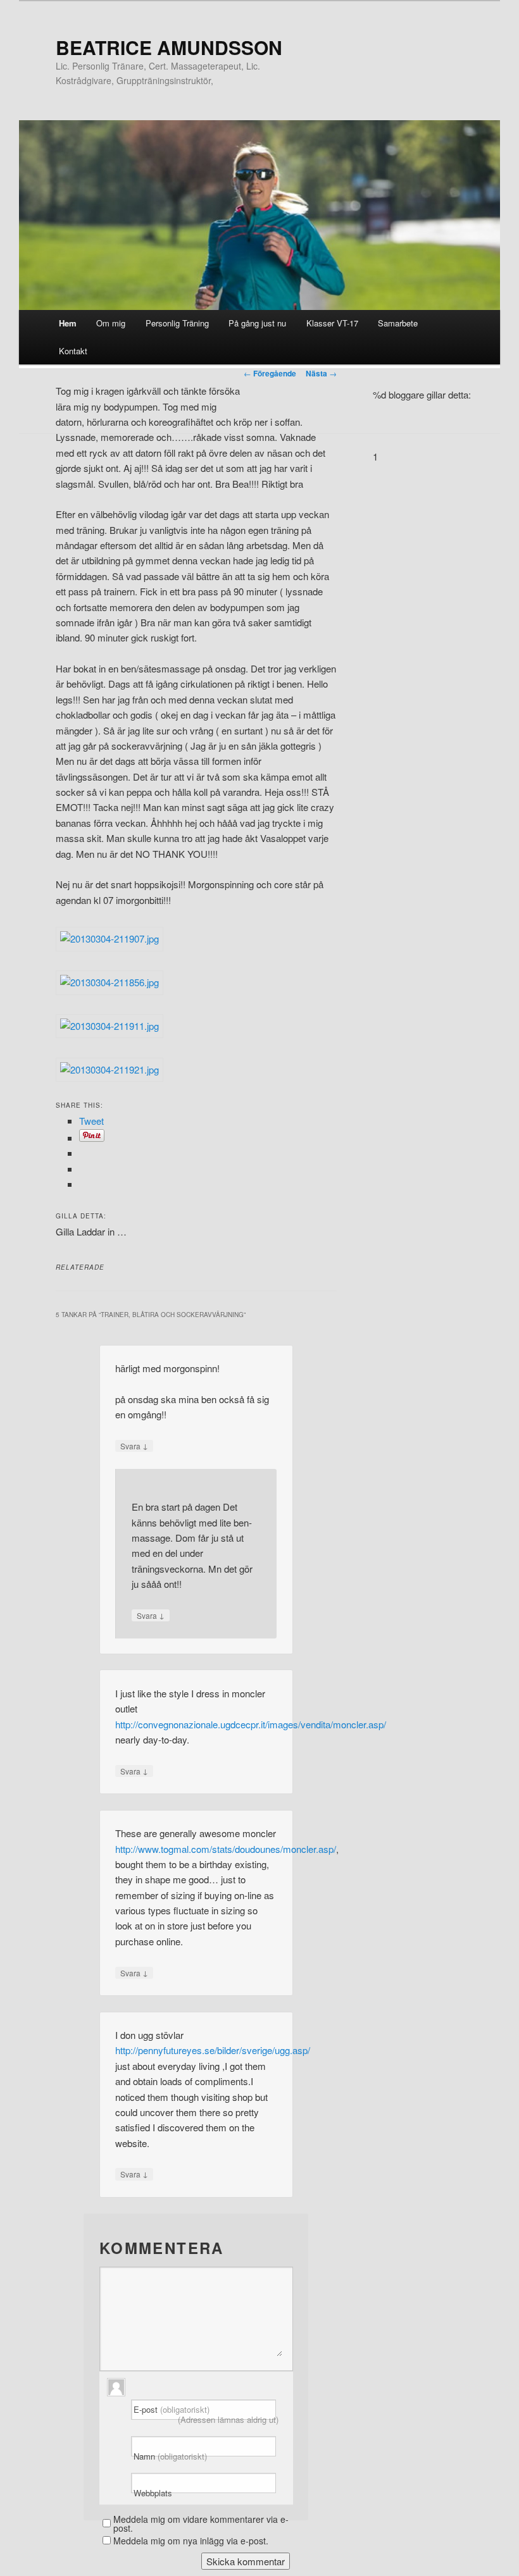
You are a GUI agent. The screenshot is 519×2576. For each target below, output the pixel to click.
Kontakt (73, 351)
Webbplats (153, 2493)
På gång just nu (257, 323)
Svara (134, 1446)
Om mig (111, 323)
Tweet (91, 1121)
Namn (170, 2456)
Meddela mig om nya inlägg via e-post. (191, 2541)
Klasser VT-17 (332, 323)
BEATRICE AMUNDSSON (169, 47)
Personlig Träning (177, 323)
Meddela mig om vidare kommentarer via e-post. (201, 2523)
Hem (68, 323)
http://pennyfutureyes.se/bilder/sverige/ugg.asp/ (213, 2050)
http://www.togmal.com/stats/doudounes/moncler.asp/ (226, 1849)
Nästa (321, 373)
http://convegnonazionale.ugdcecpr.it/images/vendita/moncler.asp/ (251, 1724)
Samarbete (398, 323)
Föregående (270, 373)
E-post (206, 2414)
